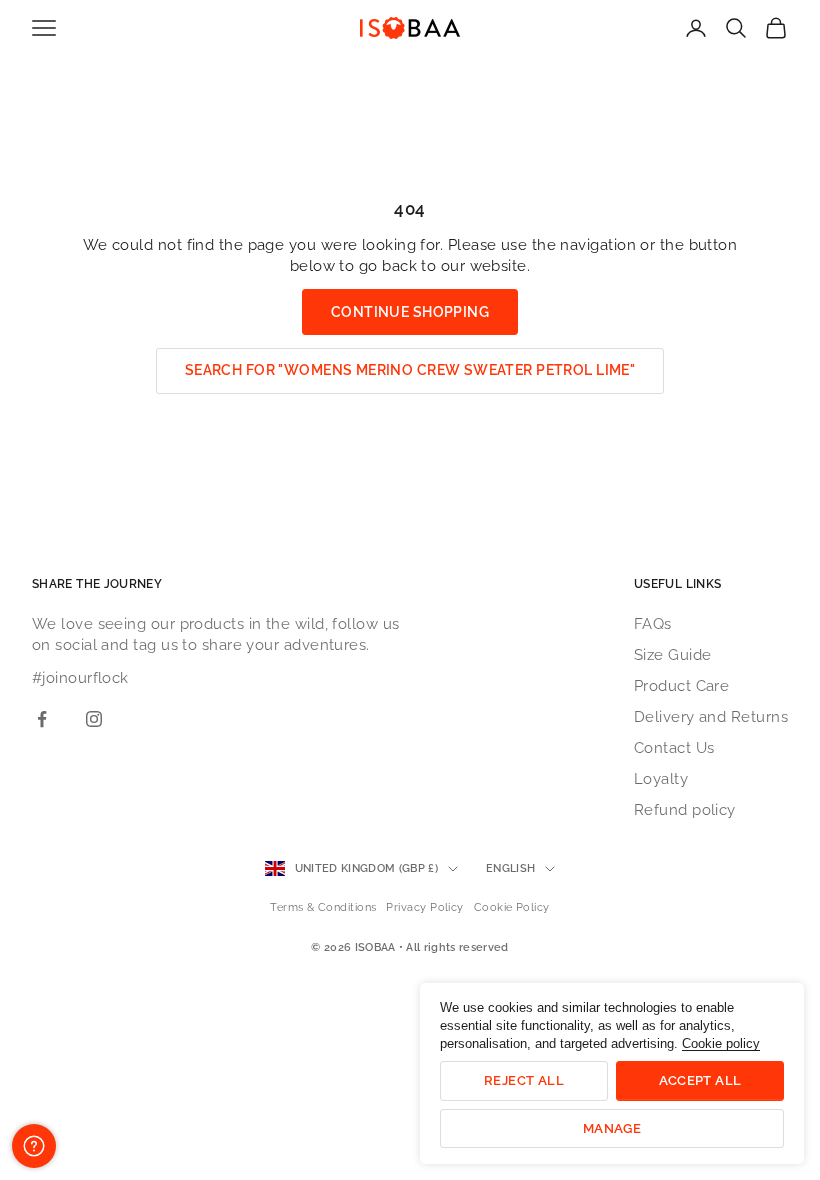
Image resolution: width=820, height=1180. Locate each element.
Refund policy (685, 810)
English (510, 868)
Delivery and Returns (711, 717)
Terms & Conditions (323, 907)
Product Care (681, 686)
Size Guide (673, 655)
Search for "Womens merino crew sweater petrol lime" (410, 370)
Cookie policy (721, 1043)
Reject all (524, 1080)
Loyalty (661, 779)
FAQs (653, 624)
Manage (612, 1128)
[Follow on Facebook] (42, 719)
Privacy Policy (424, 907)
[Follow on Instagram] (94, 719)
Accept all (700, 1080)
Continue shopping (410, 312)
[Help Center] (34, 1146)
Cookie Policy (512, 907)
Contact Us (674, 748)
